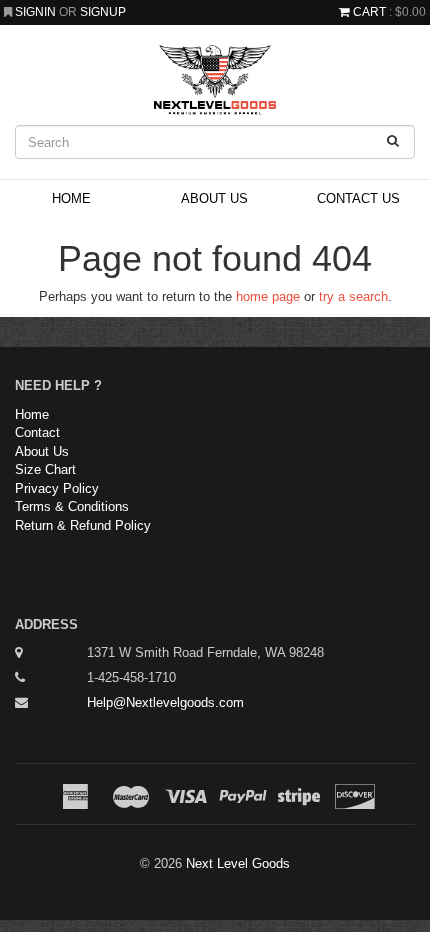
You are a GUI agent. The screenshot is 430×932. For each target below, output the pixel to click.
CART (369, 11)
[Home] (215, 80)
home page (268, 296)
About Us (214, 198)
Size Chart (45, 469)
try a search (353, 296)
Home (71, 198)
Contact (37, 432)
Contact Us (358, 198)
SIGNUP (103, 11)
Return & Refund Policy (83, 525)
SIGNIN (37, 11)
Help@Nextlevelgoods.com (165, 702)
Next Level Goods (238, 863)
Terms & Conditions (72, 506)
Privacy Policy (57, 488)
